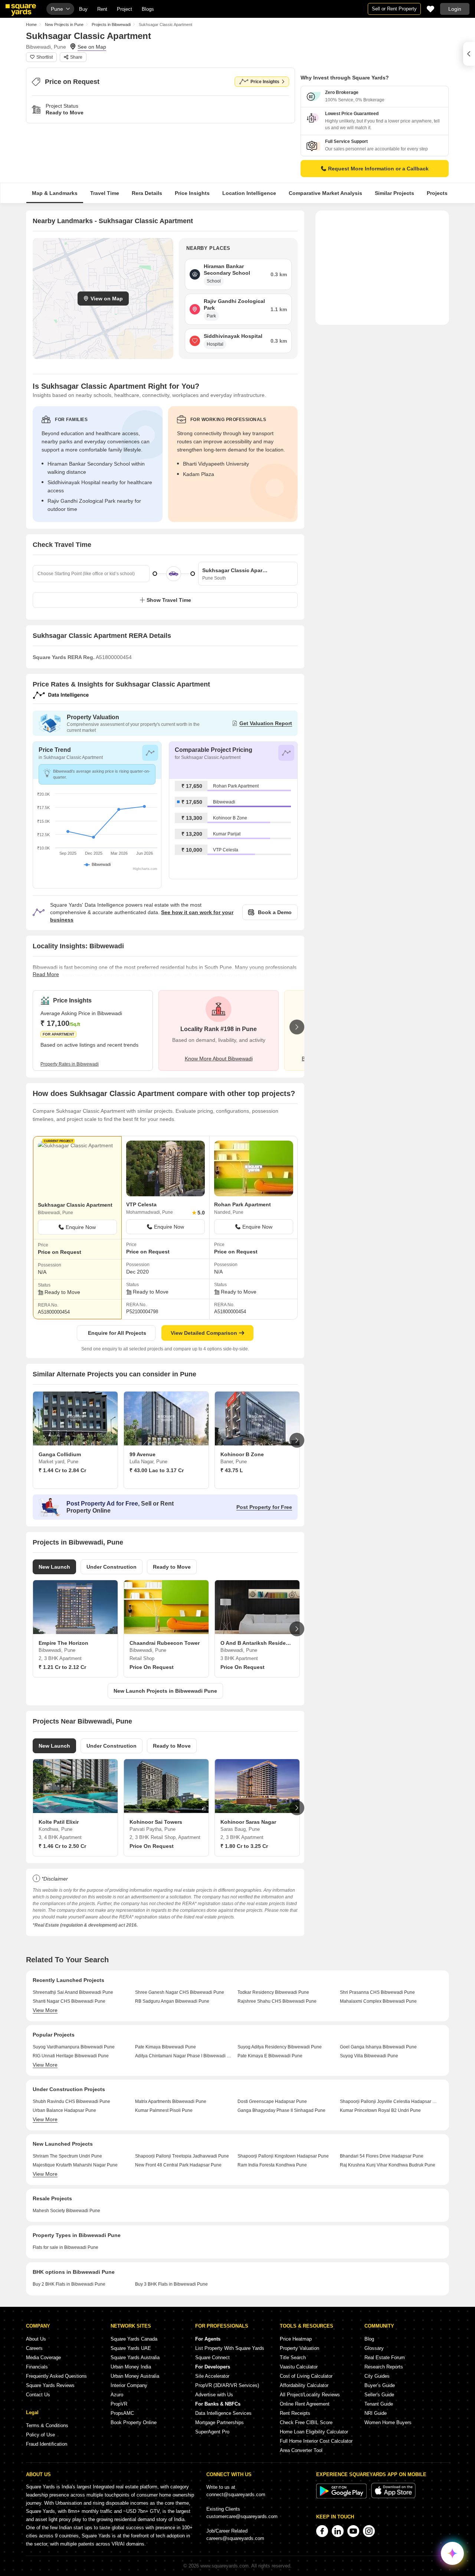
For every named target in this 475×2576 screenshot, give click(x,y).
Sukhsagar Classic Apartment (75, 1205)
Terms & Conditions (47, 2425)
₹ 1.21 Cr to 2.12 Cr (62, 1667)
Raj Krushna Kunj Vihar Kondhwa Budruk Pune (388, 2165)
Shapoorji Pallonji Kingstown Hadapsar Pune (283, 2156)
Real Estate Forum (385, 2357)
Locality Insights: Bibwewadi (78, 946)
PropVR (119, 2404)
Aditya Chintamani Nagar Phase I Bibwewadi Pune (184, 2056)
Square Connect (212, 2357)
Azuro (117, 2395)
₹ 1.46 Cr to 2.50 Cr (62, 1846)
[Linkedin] (338, 2531)
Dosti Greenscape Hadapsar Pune (272, 2101)
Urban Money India (131, 2367)
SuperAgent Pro (212, 2432)
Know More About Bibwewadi (219, 1059)
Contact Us (38, 2395)
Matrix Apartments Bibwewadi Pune (171, 2101)
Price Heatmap (296, 2339)
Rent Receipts (295, 2413)
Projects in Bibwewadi (111, 25)
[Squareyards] (21, 10)
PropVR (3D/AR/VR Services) (227, 2385)
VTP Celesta (226, 850)
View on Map (107, 299)
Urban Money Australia (135, 2376)
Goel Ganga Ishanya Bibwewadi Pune (378, 2047)
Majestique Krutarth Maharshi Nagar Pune (75, 2165)
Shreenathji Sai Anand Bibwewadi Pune (73, 1992)
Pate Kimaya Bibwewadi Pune (166, 2047)
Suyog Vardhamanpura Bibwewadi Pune (74, 2047)
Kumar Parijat (227, 834)
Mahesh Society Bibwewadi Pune (66, 2211)
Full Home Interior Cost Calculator (316, 2441)
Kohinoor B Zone (230, 818)
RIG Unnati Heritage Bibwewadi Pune (71, 2056)
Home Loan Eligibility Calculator (314, 2432)
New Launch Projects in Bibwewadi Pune (165, 1691)
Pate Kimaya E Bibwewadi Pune (270, 2056)
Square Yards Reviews (50, 2385)
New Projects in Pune (64, 25)
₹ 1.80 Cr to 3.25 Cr (244, 1846)
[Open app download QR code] (469, 54)
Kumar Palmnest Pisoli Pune (164, 2110)
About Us (36, 2339)
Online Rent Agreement (305, 2404)
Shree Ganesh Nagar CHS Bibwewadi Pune (180, 1992)
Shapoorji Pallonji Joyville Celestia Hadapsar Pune (388, 2101)
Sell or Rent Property (394, 9)
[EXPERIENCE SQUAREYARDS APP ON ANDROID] (342, 2497)
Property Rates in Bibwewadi (70, 1064)
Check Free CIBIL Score (306, 2422)
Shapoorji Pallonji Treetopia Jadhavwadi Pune (182, 2156)
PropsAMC (122, 2413)
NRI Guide (376, 2413)
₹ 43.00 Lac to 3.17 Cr (157, 1470)
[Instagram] (369, 2531)
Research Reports (384, 2367)
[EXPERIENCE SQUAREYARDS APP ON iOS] (393, 2497)
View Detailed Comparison (204, 1333)
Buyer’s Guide (380, 2385)
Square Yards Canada (134, 2339)
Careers (34, 2348)
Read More (46, 974)
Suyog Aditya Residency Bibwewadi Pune (280, 2047)
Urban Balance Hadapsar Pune (64, 2110)
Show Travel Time (169, 600)
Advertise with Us (214, 2395)
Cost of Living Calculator (306, 2376)
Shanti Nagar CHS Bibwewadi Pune (69, 2001)
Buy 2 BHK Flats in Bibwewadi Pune (69, 2284)
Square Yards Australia (135, 2357)
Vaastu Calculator (299, 2367)
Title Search (293, 2357)
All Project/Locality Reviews (310, 2395)
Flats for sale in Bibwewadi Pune (65, 2247)
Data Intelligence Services (223, 2413)
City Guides (377, 2376)
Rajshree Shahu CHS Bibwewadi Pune (277, 2001)
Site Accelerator (212, 2376)
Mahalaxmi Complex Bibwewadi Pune (378, 2001)
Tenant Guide (379, 2404)
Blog (369, 2339)
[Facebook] (322, 2531)
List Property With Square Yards (230, 2348)
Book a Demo (275, 912)
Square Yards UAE (131, 2348)
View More (45, 2010)
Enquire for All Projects (117, 1333)
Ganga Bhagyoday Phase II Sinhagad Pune (281, 2110)
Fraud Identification (47, 2444)
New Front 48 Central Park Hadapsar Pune (178, 2165)
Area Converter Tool (301, 2450)
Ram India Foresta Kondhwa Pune (272, 2165)
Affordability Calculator (304, 2385)
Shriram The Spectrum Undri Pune (67, 2156)
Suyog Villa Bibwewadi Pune (369, 2056)
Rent (102, 9)
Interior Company (129, 2385)
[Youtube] (353, 2531)
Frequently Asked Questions (56, 2376)
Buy (83, 9)
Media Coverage (43, 2357)
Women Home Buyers (388, 2422)
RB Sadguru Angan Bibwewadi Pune (172, 2001)
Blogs (148, 9)
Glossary (374, 2348)
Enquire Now (81, 1227)
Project (125, 9)
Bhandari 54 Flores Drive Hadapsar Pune (382, 2156)
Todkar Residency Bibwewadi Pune (273, 1992)
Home (31, 25)
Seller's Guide (379, 2395)
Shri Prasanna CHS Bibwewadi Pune (377, 1992)
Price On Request (152, 1667)
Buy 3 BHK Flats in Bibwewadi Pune (171, 2284)
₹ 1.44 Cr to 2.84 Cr (62, 1470)
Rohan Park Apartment (236, 786)
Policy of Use (40, 2435)
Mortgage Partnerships (220, 2422)
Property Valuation (299, 2348)
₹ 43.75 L (232, 1470)
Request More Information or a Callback (378, 169)
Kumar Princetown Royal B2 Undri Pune (380, 2110)
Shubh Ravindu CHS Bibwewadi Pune (71, 2101)
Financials (37, 2367)
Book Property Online (134, 2422)
